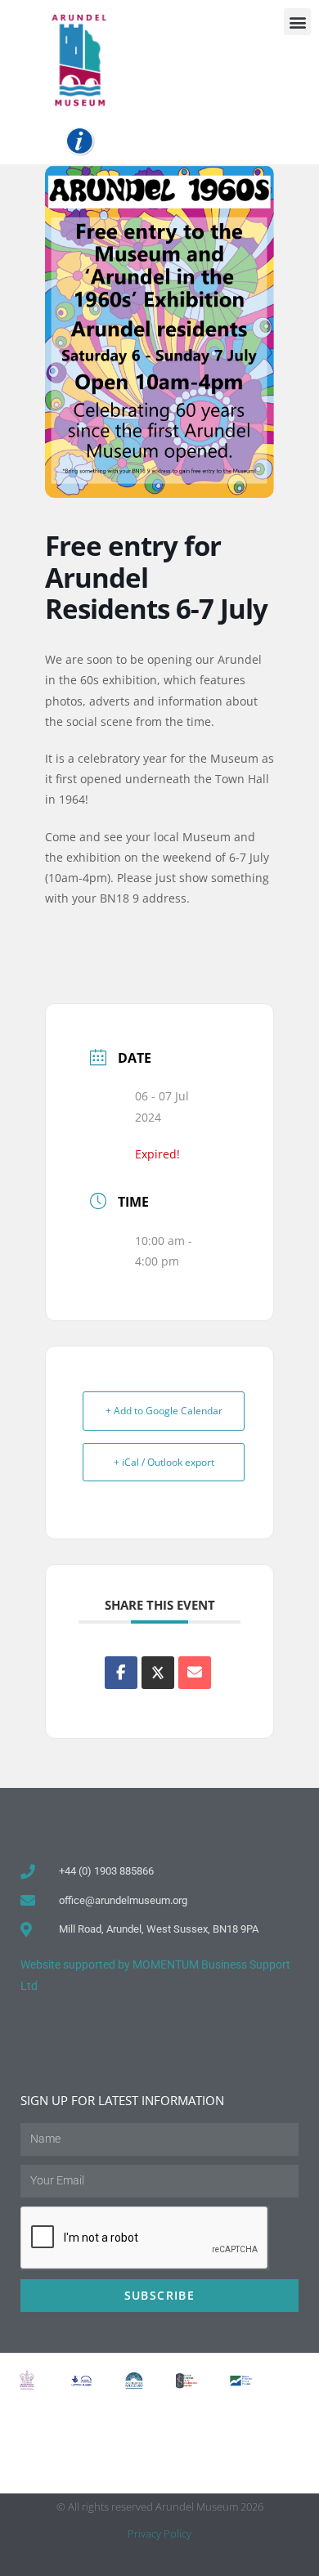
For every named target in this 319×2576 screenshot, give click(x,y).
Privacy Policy (159, 2533)
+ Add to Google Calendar (164, 1411)
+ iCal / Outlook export (164, 1462)
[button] (297, 22)
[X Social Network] (158, 1673)
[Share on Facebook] (121, 1673)
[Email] (195, 1673)
